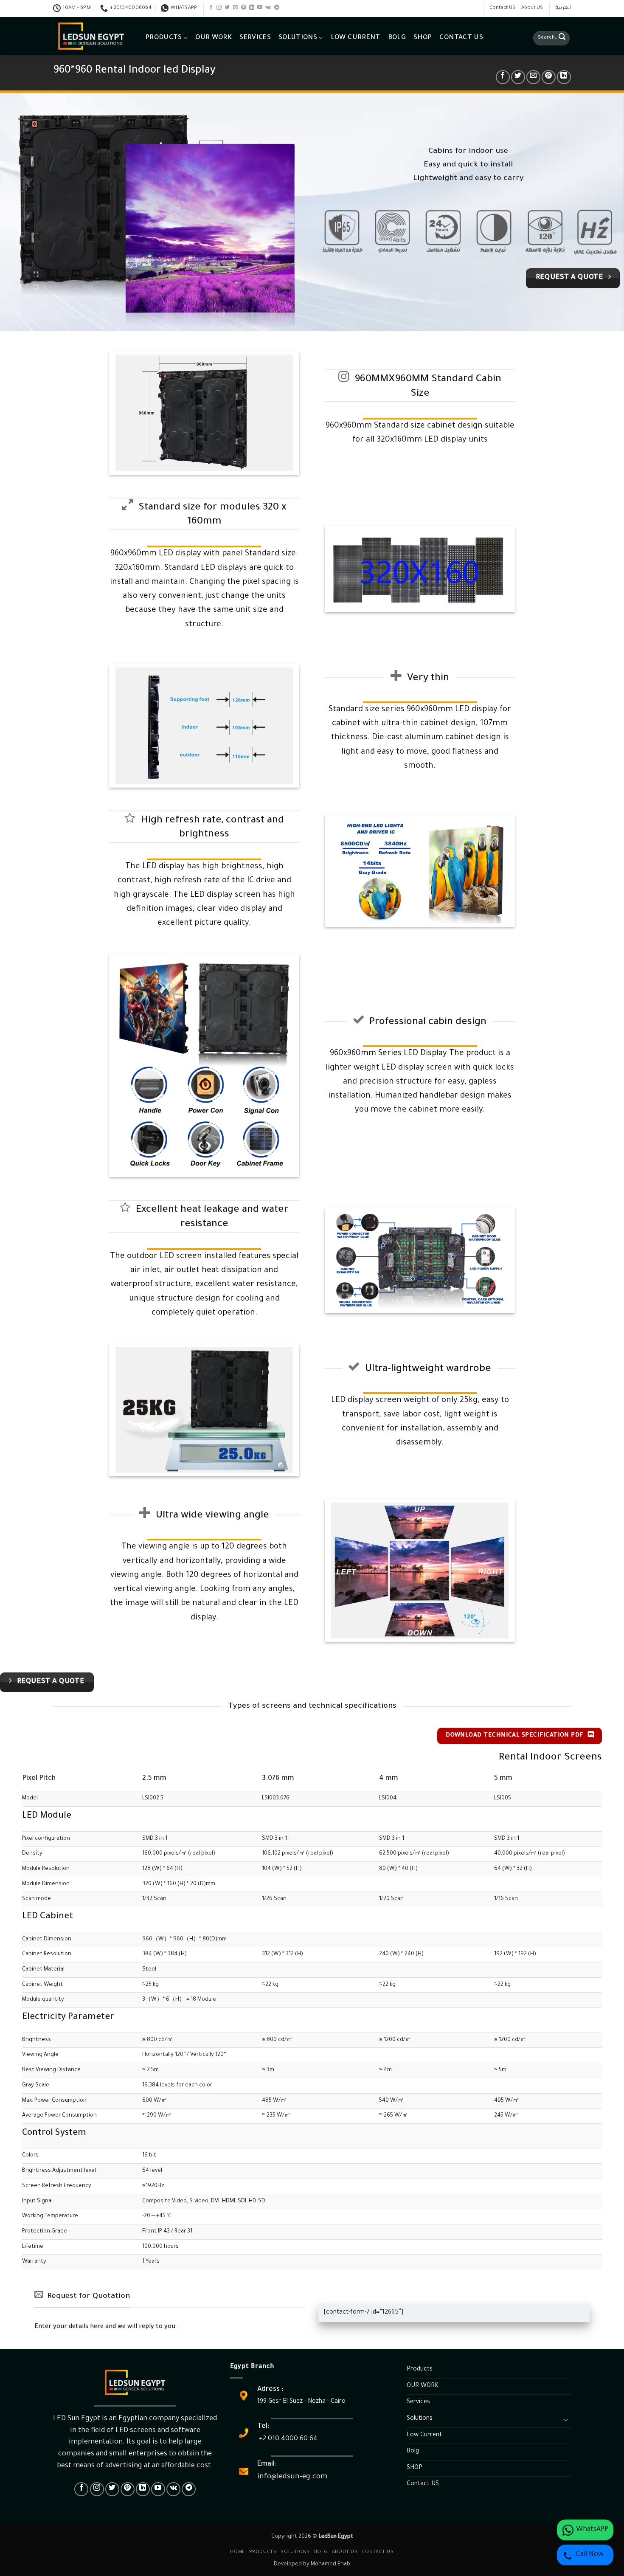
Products (164, 38)
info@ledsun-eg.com (292, 2477)
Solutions (298, 38)
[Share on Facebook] (503, 77)
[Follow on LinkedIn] (252, 8)
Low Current (356, 38)
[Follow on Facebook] (211, 8)
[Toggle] (566, 2419)
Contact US (502, 8)
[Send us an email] (236, 8)
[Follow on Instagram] (219, 8)
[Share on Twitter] (518, 77)
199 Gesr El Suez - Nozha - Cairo (301, 2402)
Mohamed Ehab (330, 2565)
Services (255, 38)
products (263, 2552)
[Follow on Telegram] (277, 8)
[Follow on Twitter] (227, 8)
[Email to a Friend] (533, 77)
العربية (563, 8)
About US (532, 8)
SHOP (423, 38)
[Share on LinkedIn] (564, 77)
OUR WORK (214, 38)
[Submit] (562, 38)
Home (237, 2552)
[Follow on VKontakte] (268, 8)
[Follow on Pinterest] (244, 8)
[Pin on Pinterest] (549, 77)
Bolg (397, 38)
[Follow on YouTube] (260, 8)
